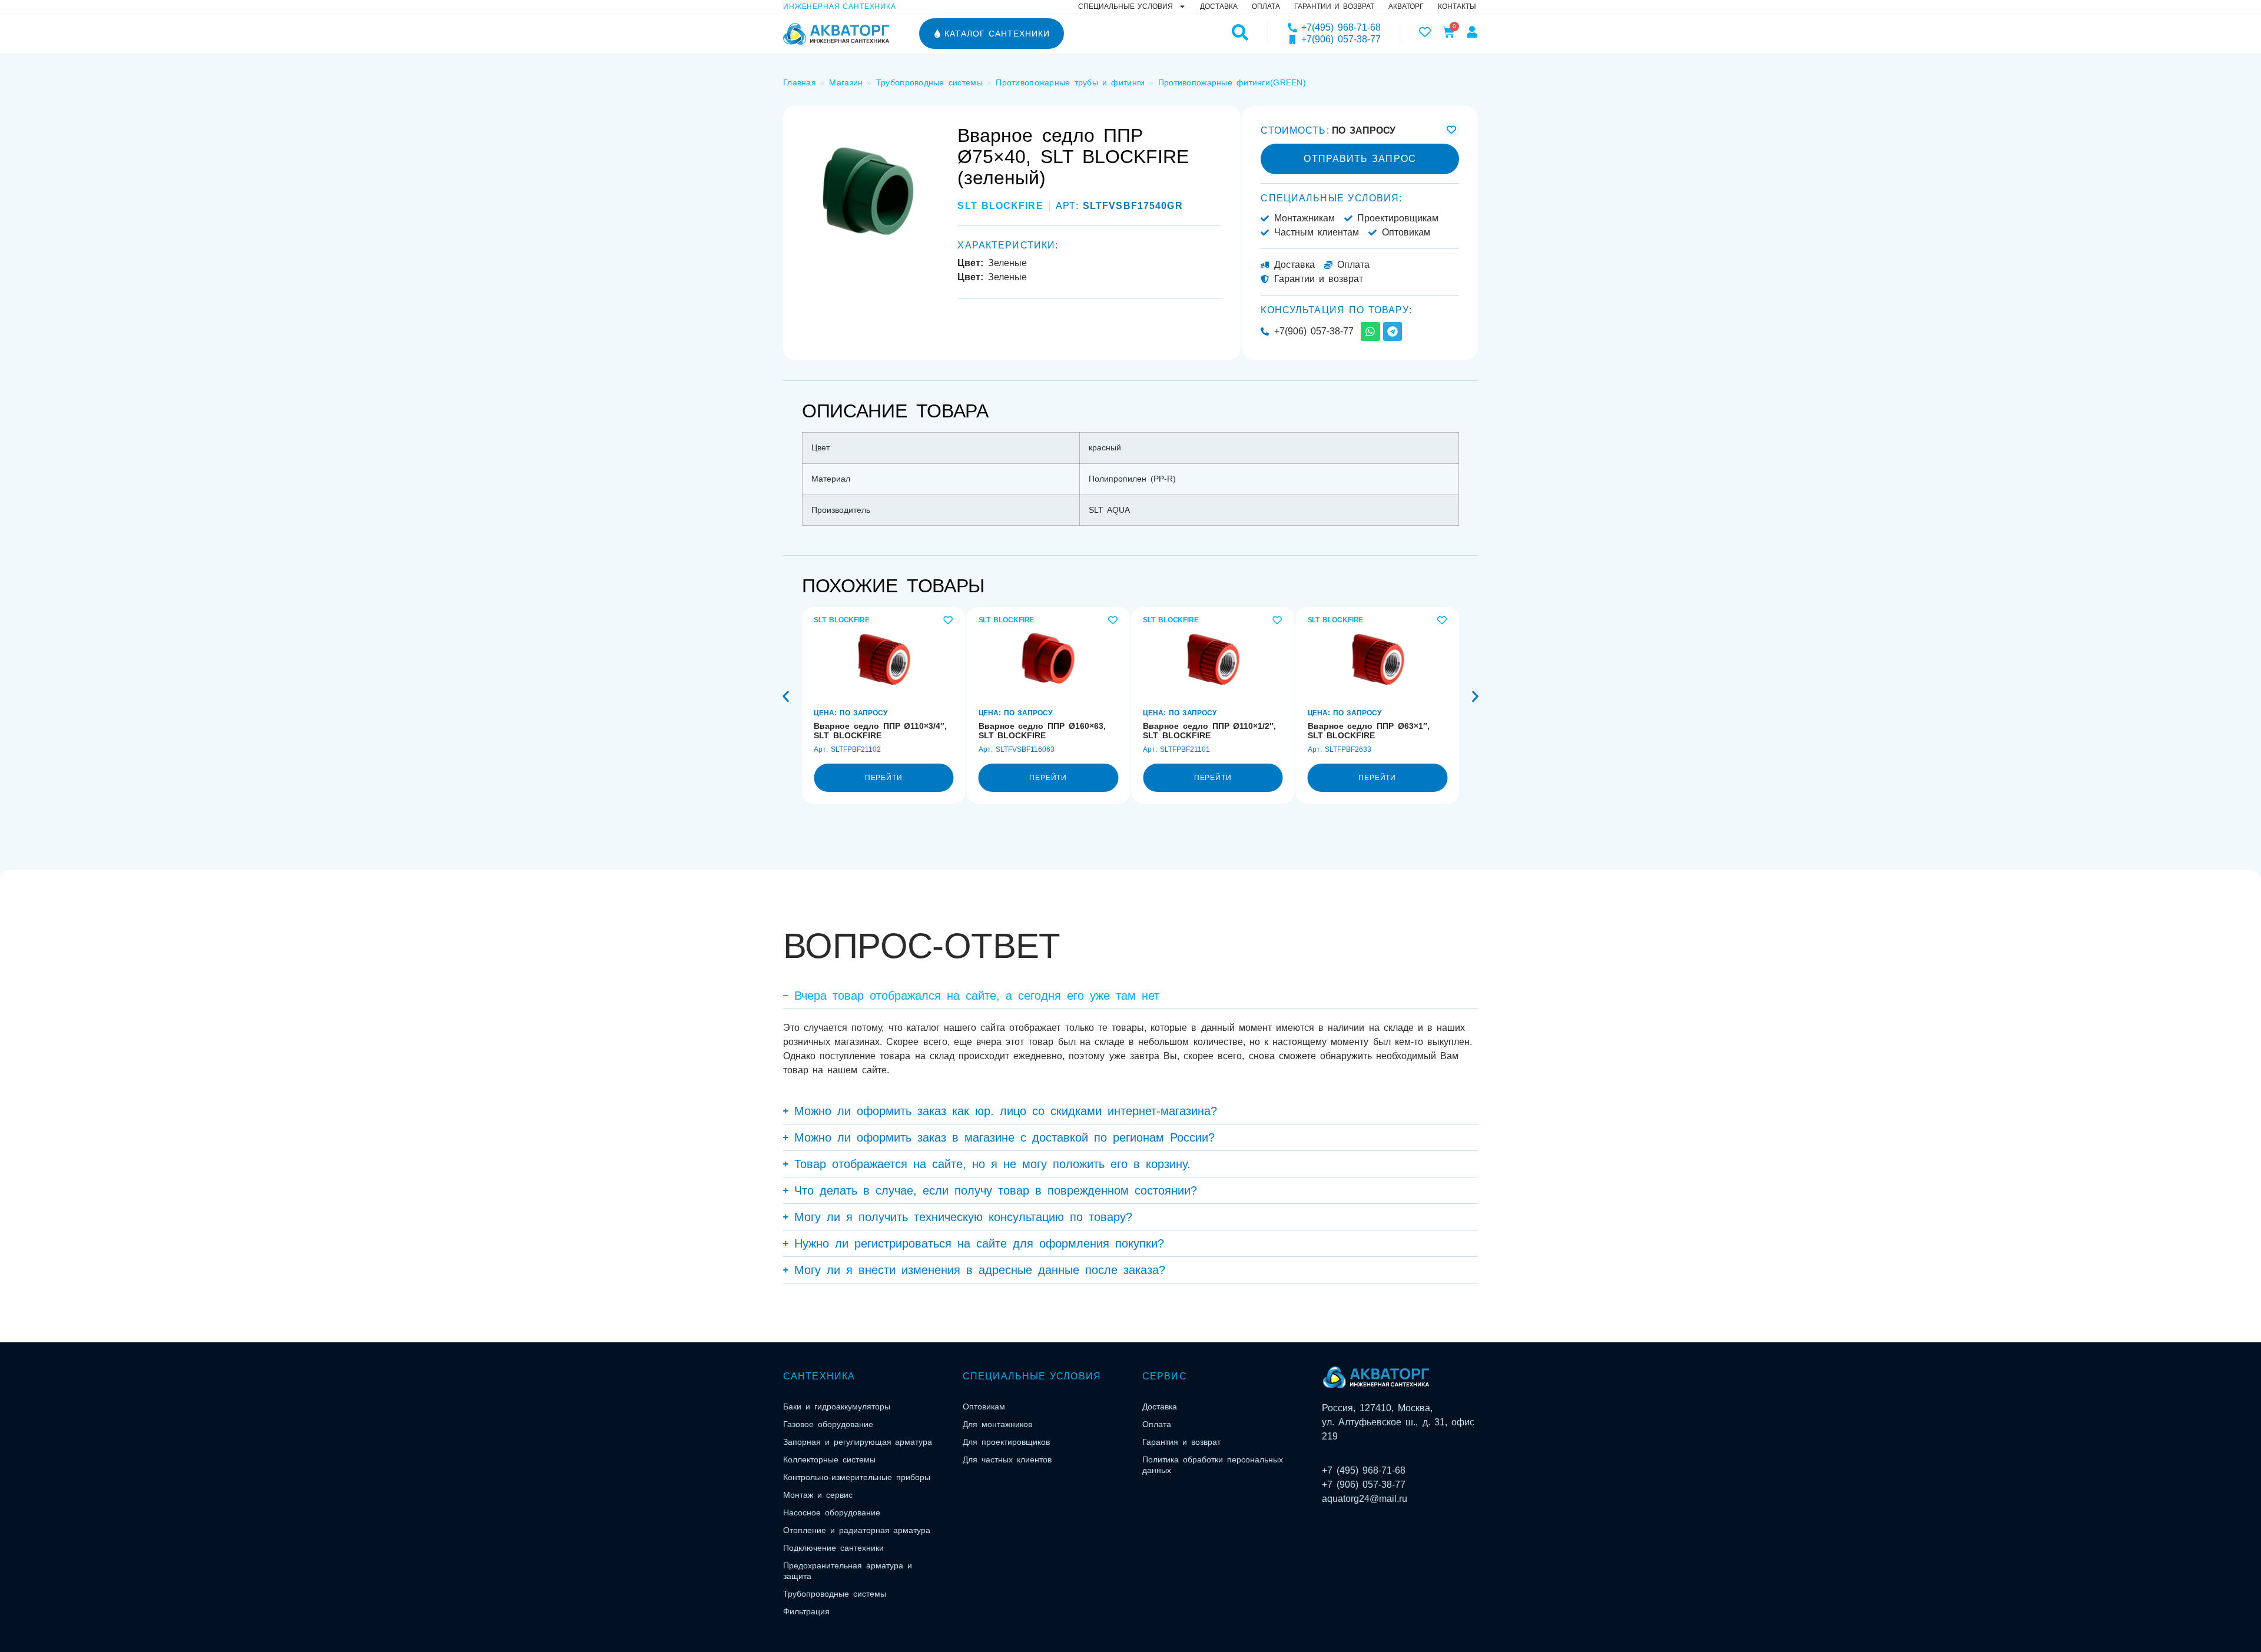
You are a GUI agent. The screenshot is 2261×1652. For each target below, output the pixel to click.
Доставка (1219, 6)
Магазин (846, 82)
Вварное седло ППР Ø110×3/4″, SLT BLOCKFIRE (880, 731)
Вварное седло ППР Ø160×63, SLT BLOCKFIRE (1042, 731)
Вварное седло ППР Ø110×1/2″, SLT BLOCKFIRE (1209, 731)
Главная (800, 82)
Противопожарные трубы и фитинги (1070, 82)
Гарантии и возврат (1334, 6)
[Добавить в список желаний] (1452, 130)
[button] (786, 697)
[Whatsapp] (1370, 331)
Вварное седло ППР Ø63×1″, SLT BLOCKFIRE (1369, 731)
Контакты (1457, 6)
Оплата (1266, 6)
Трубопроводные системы (929, 82)
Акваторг (1406, 6)
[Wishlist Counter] (1425, 32)
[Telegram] (1393, 331)
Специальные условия (1125, 6)
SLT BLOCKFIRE (1000, 206)
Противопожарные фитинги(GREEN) (1232, 82)
